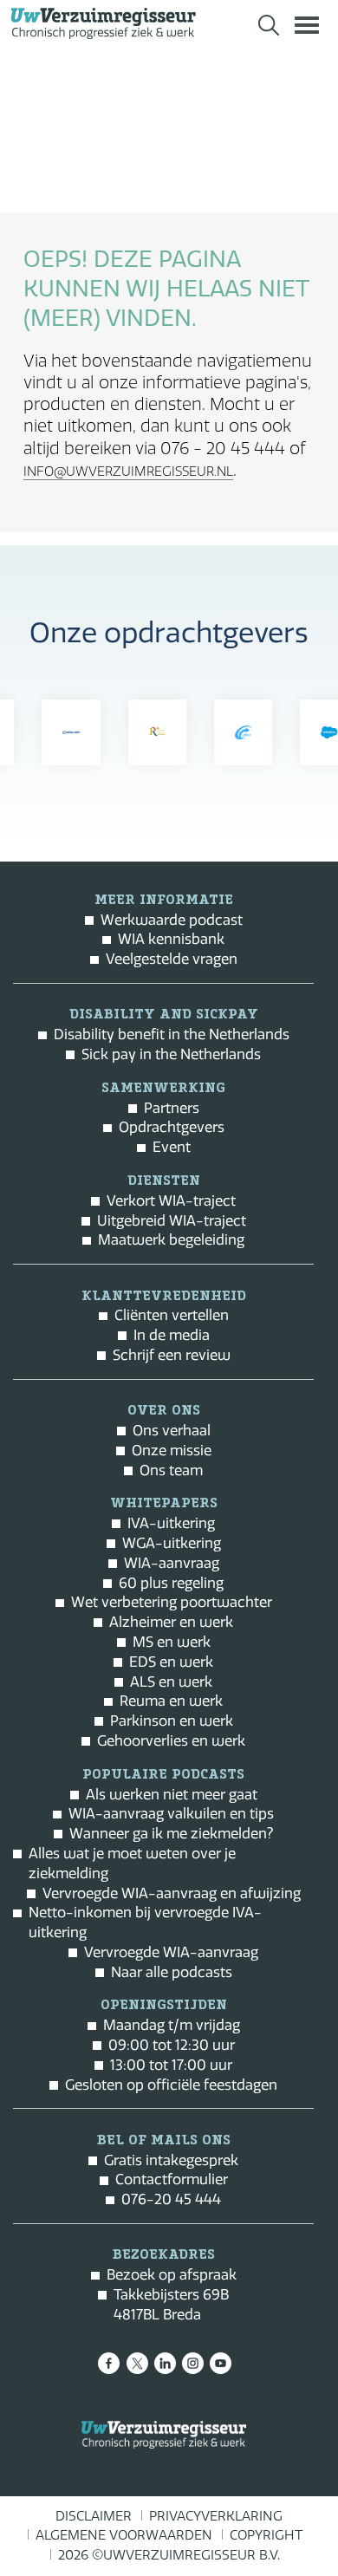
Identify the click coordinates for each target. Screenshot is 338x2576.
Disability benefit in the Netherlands (172, 1034)
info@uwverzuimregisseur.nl (128, 472)
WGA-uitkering (172, 1543)
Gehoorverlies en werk (171, 1740)
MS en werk (172, 1642)
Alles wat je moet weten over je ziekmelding (132, 1863)
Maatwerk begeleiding (171, 1239)
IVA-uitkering (171, 1523)
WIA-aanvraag (172, 1563)
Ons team (171, 1470)
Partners (172, 1108)
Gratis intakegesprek (171, 2160)
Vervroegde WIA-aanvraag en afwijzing (172, 1893)
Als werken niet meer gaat (172, 1794)
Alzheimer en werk (171, 1622)
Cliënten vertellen (172, 1315)
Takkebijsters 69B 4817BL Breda (171, 2304)
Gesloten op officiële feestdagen (171, 2085)
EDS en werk (171, 1662)
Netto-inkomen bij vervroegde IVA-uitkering (145, 1922)
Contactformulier (172, 2179)
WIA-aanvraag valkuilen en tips (171, 1813)
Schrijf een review (172, 1355)
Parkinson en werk (172, 1721)
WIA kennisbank (171, 939)
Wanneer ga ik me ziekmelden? (171, 1833)
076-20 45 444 (171, 2199)
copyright (266, 2535)
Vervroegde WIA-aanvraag (171, 1952)
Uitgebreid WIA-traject (172, 1220)
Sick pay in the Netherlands (171, 1054)
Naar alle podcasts (172, 1972)
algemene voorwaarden (124, 2535)
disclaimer (94, 2516)
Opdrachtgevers (172, 1127)
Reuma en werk (171, 1701)
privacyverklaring (216, 2516)
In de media (172, 1335)
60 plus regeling (171, 1583)
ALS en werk (171, 1682)
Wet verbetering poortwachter (172, 1602)
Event (172, 1147)
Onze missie (172, 1450)
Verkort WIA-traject (171, 1200)
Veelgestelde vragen (172, 959)
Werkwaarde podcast (172, 920)
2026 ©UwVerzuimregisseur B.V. (169, 2555)
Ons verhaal (172, 1430)
